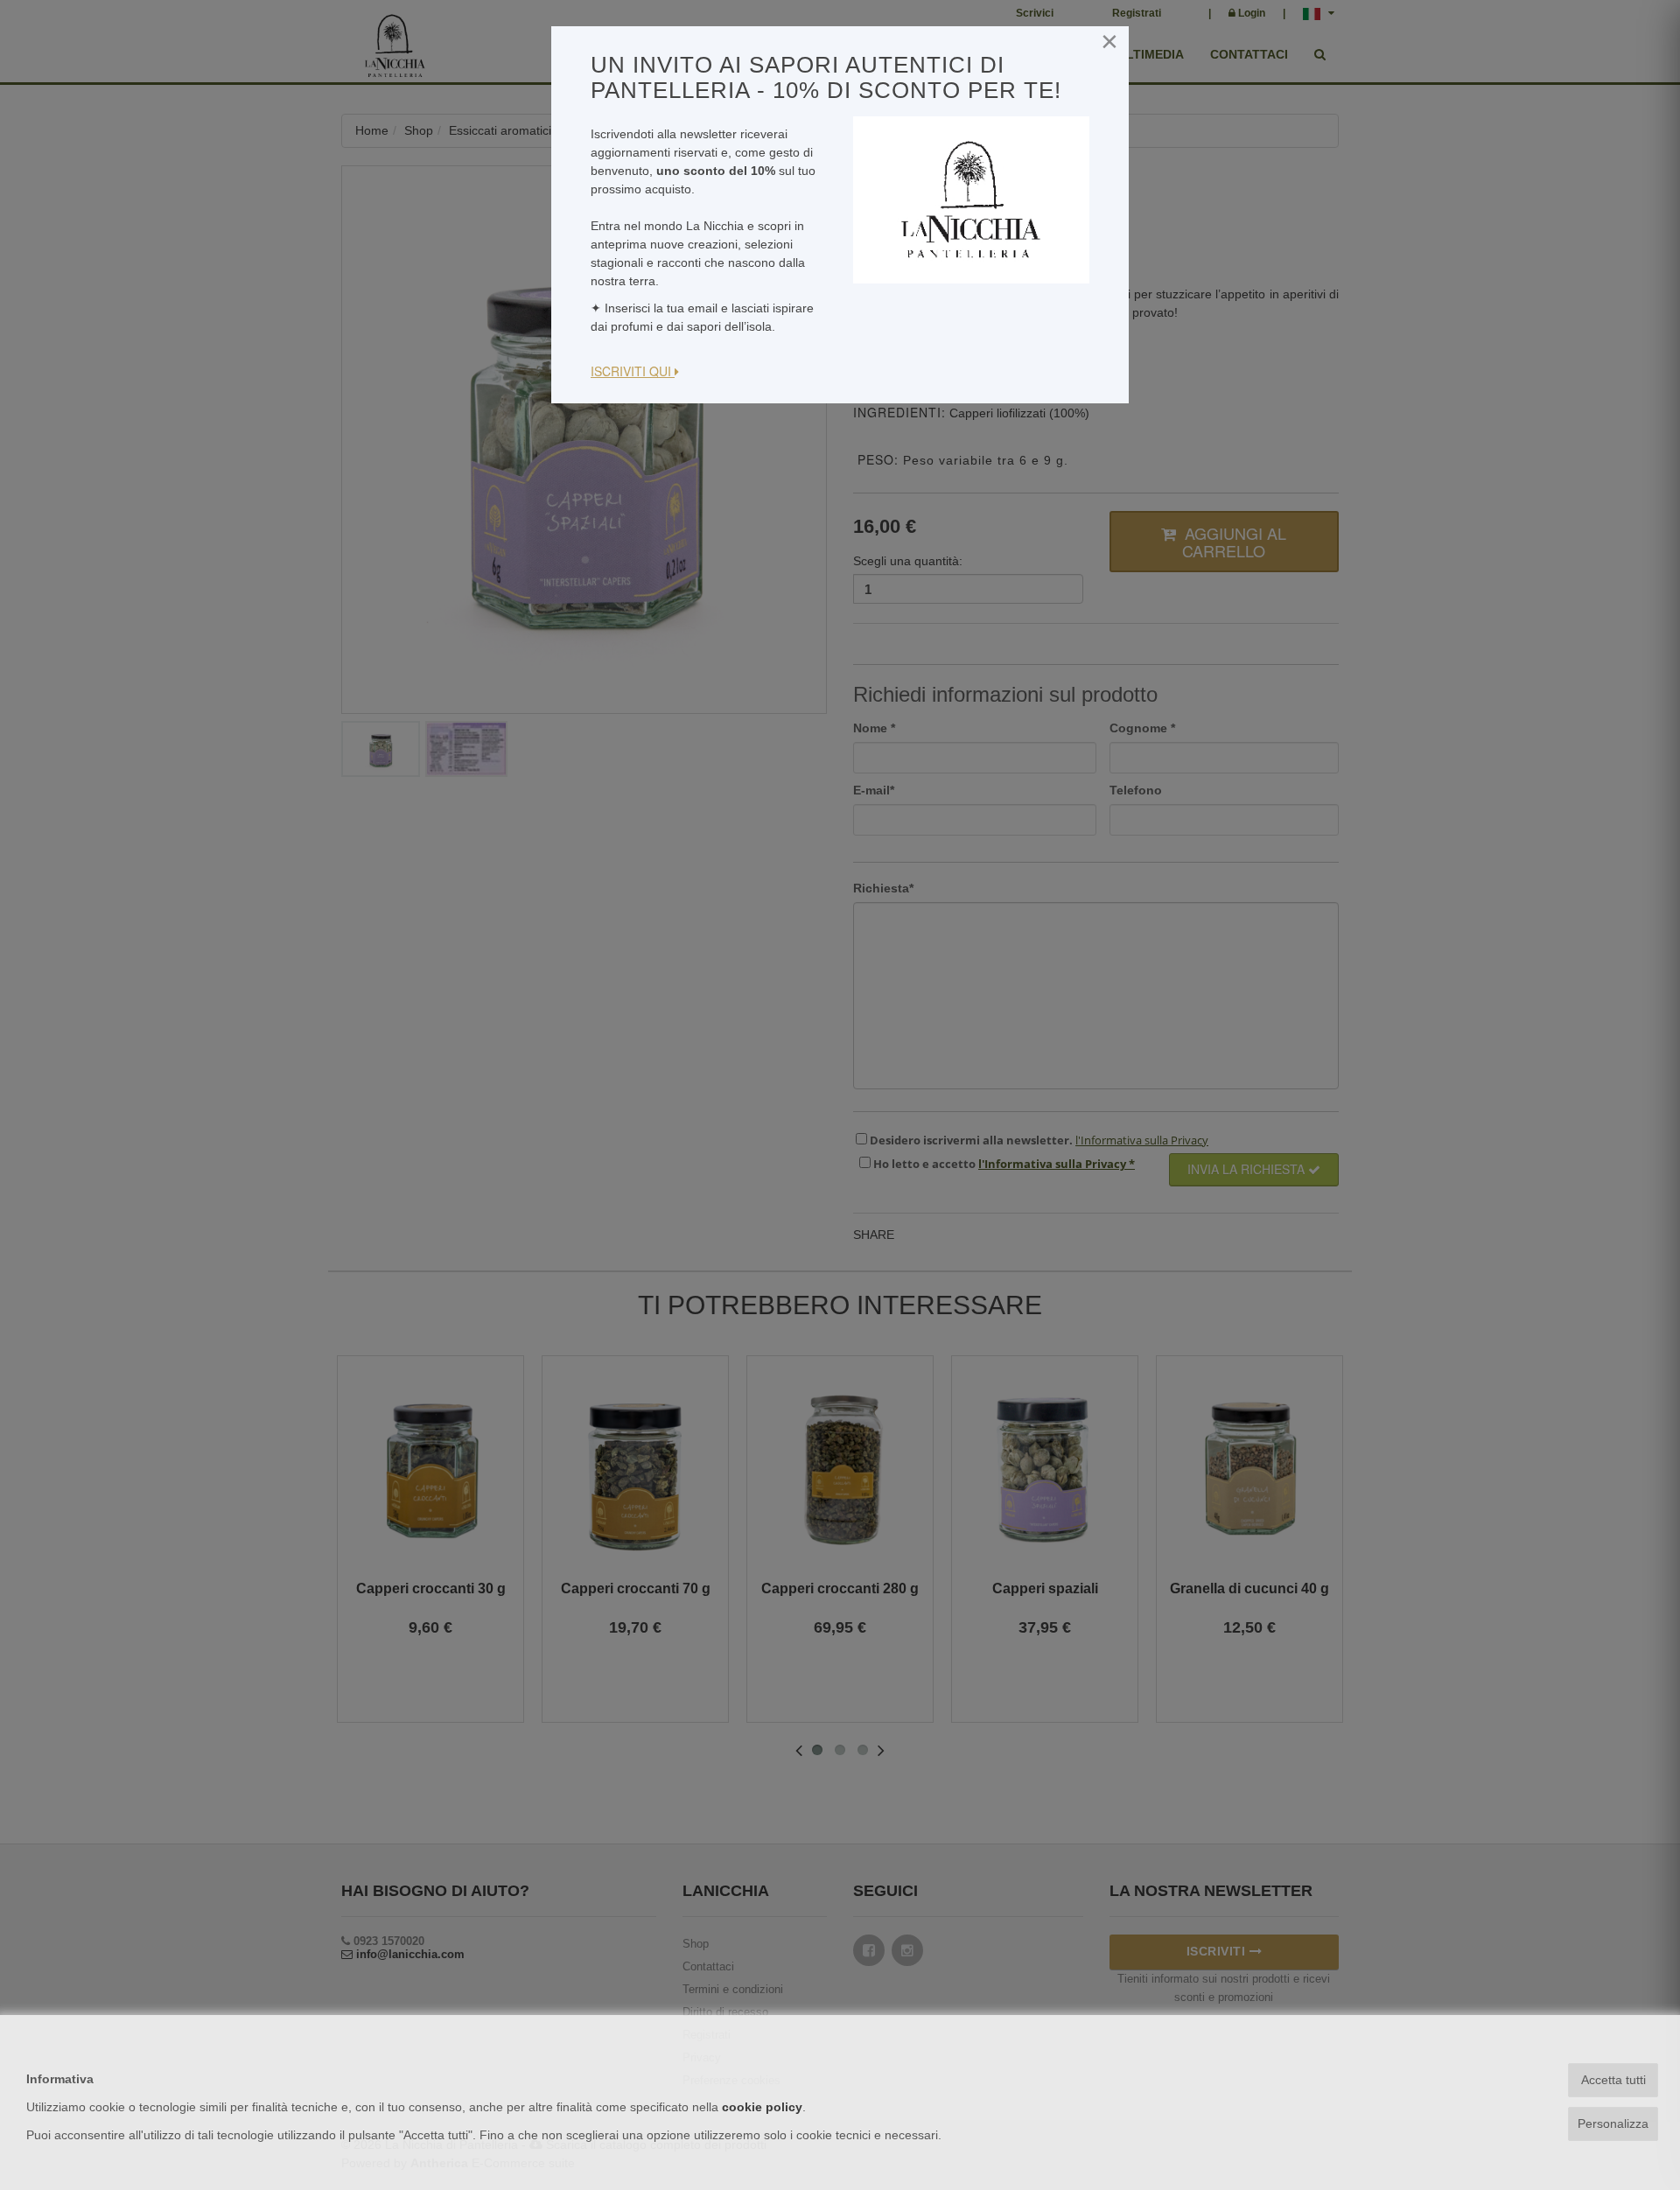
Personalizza (1613, 2124)
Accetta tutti (1613, 2080)
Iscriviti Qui (633, 371)
